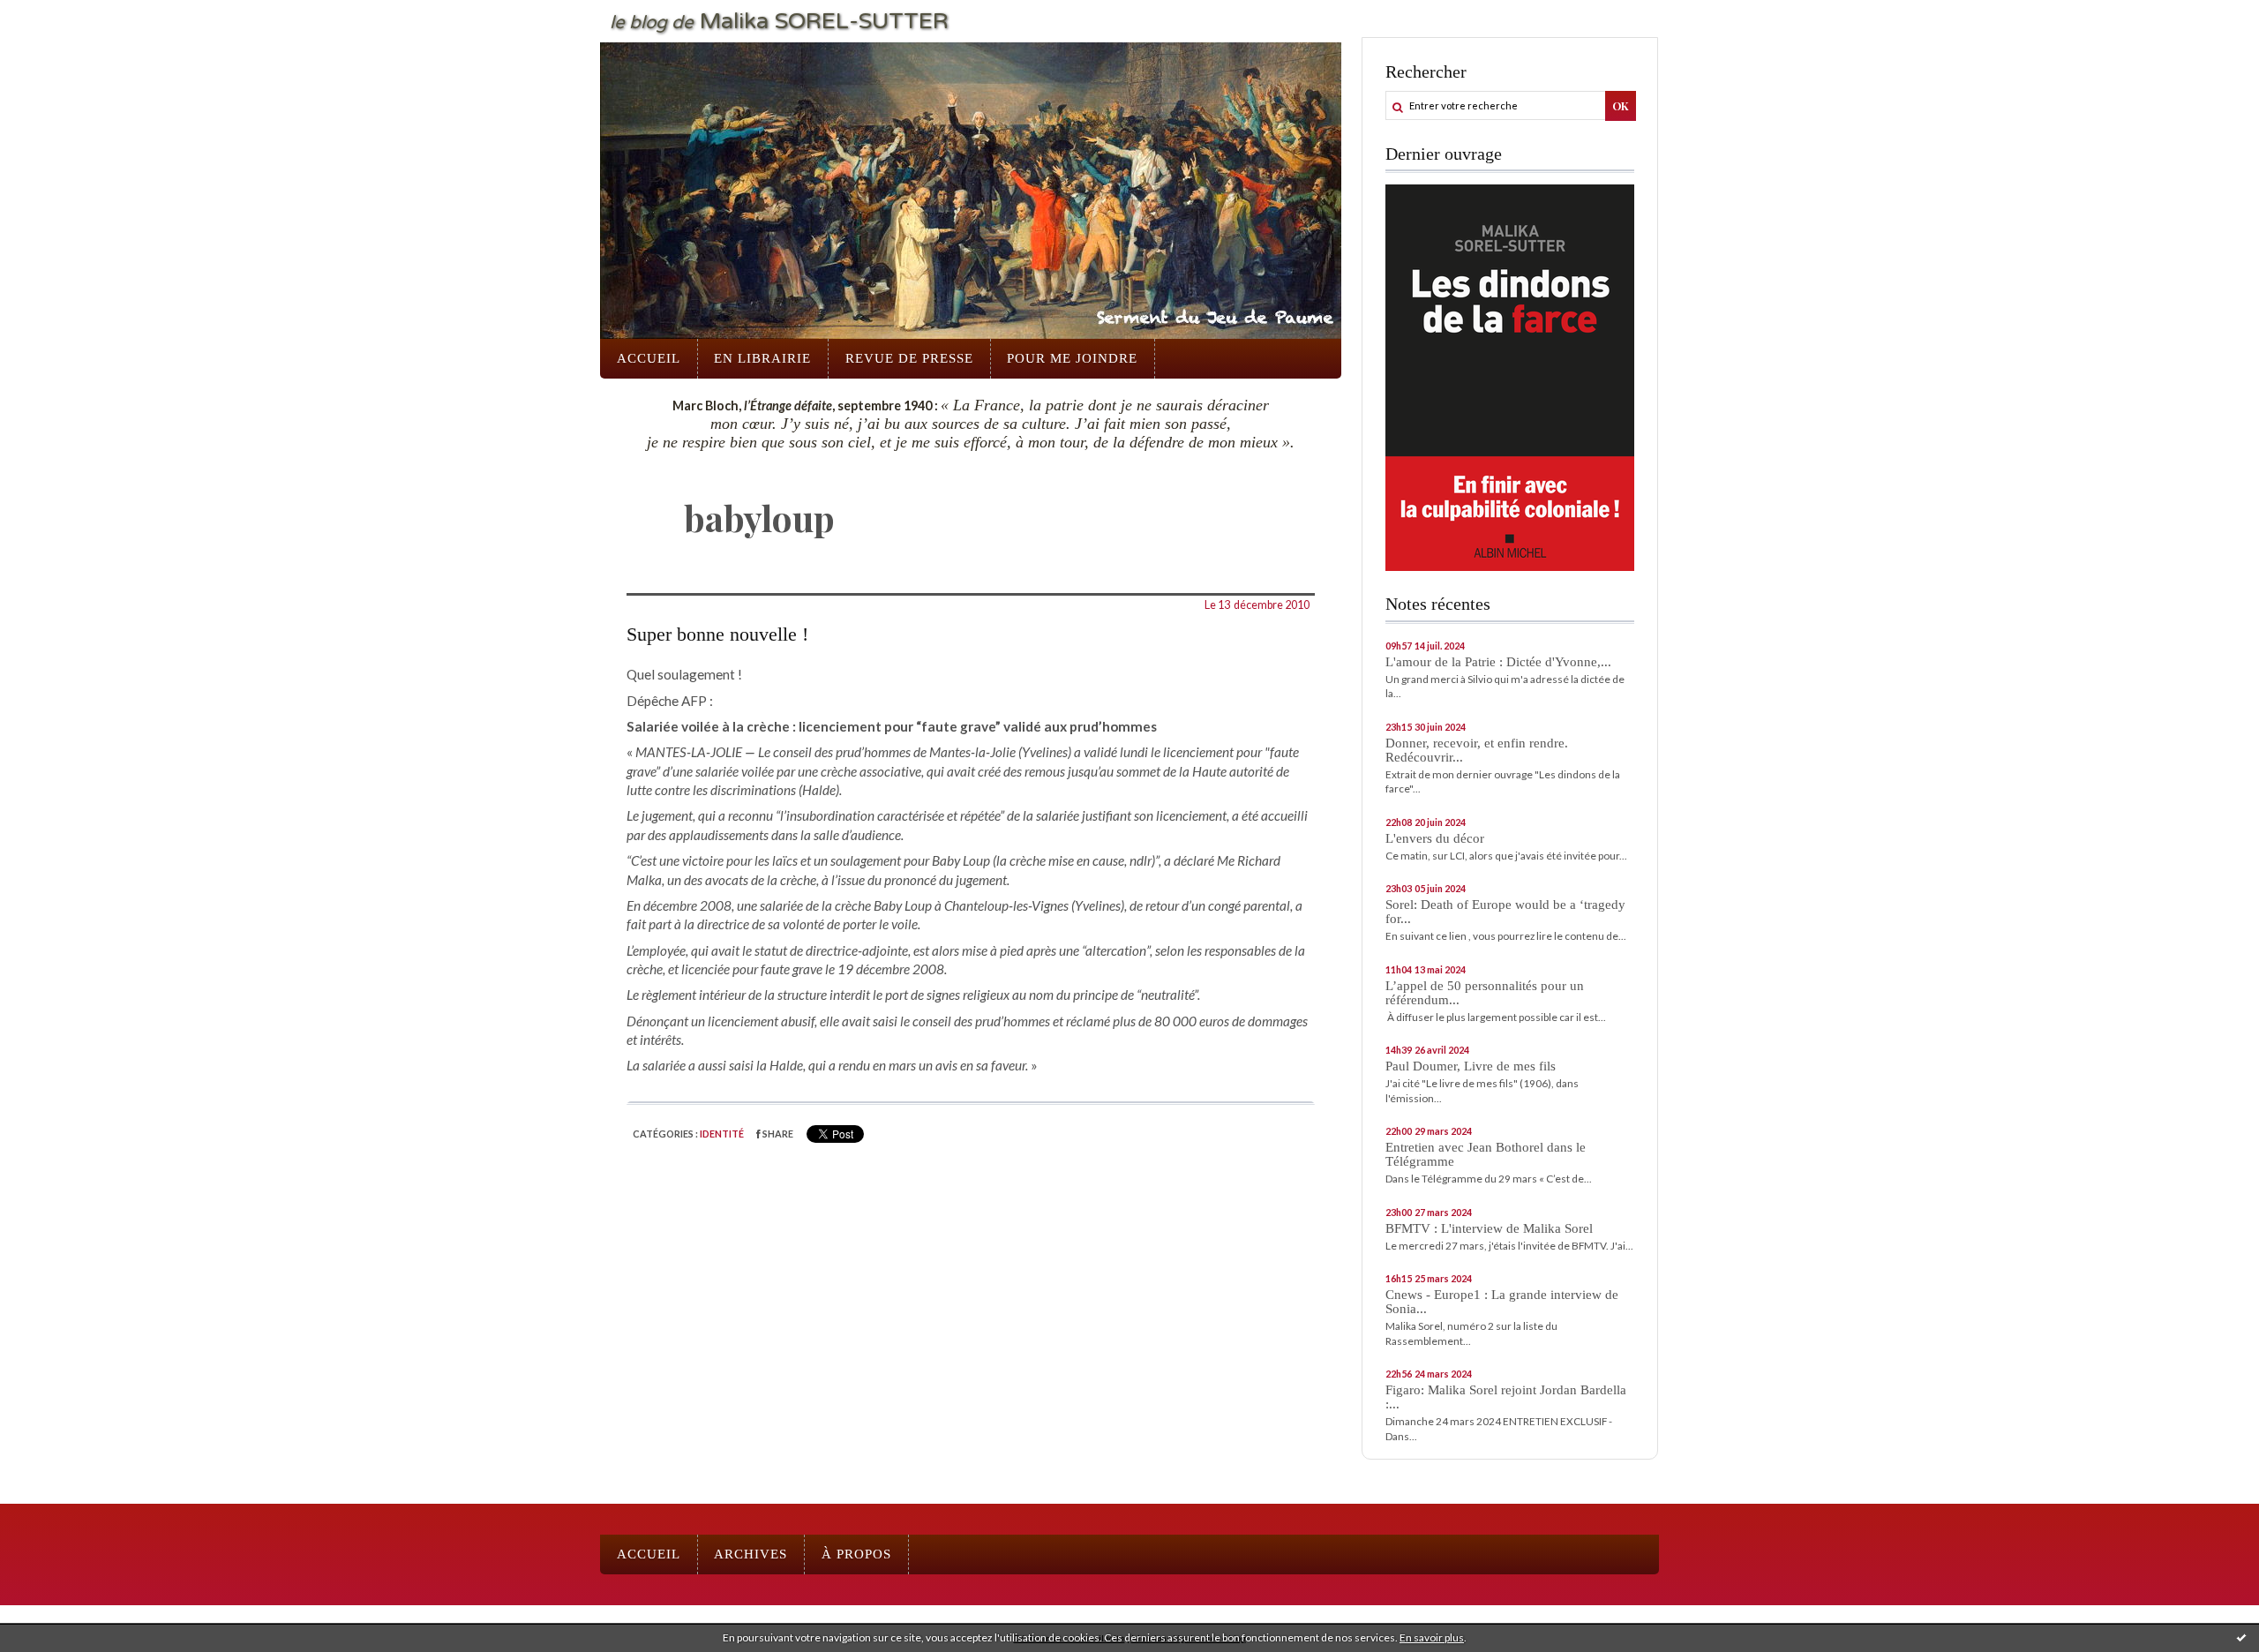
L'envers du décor (1435, 838)
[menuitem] (649, 359)
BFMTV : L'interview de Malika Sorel (1489, 1228)
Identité (722, 1134)
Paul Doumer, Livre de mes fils (1471, 1066)
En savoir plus (1432, 1637)
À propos (856, 1554)
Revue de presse (909, 358)
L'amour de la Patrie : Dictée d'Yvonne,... (1498, 662)
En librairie (762, 358)
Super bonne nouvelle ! (717, 635)
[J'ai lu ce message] (2241, 1637)
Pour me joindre (1072, 358)
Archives (750, 1554)
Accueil (649, 358)
